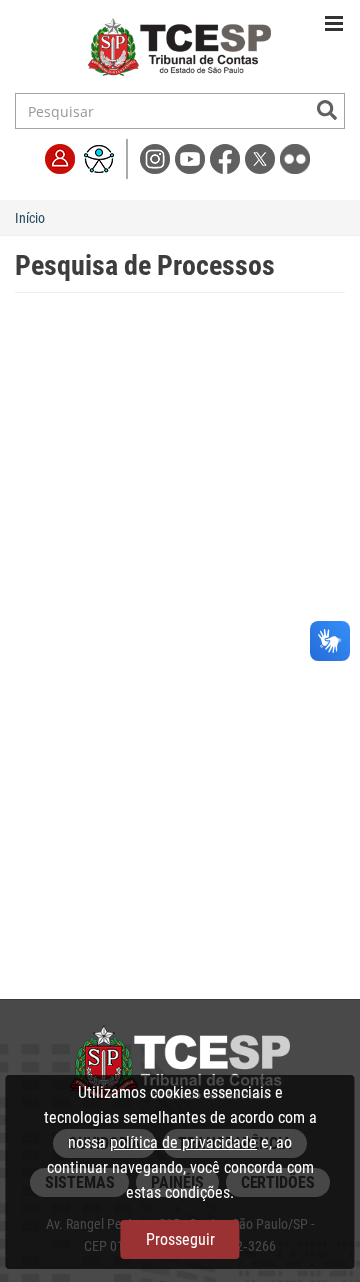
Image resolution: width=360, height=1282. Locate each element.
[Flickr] (295, 157)
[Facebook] (227, 157)
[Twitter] (262, 157)
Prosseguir (180, 1239)
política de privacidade (183, 1142)
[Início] (180, 50)
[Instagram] (157, 157)
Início (30, 218)
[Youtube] (192, 157)
